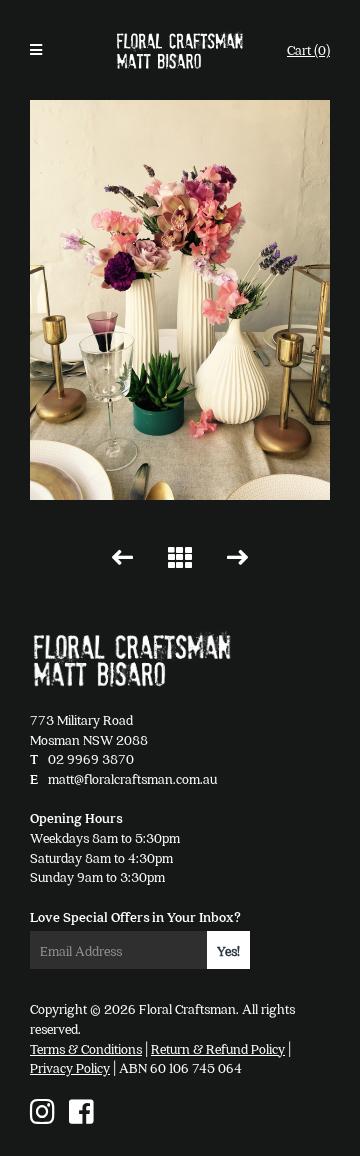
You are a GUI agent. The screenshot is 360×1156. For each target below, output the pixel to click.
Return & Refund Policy (218, 1048)
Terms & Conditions (86, 1048)
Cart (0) (308, 49)
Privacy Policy (70, 1067)
